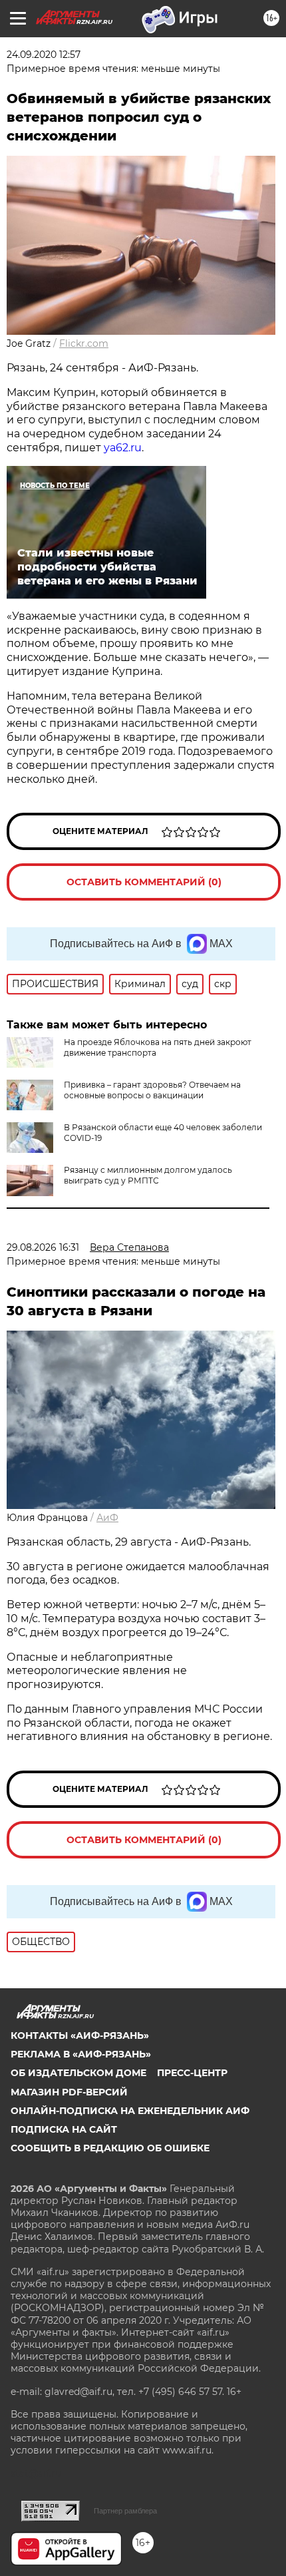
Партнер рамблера (125, 2511)
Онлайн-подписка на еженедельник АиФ (130, 2111)
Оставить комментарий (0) (144, 882)
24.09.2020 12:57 (44, 55)
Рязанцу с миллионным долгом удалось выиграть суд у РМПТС (148, 1175)
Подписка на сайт (64, 2129)
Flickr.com (84, 343)
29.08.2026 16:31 (43, 1247)
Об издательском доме (78, 2073)
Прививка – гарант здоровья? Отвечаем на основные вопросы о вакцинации (152, 1090)
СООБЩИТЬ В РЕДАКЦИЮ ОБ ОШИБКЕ (110, 2148)
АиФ (107, 1518)
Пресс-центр (192, 2073)
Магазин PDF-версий (69, 2092)
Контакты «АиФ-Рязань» (80, 2036)
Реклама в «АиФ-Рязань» (81, 2054)
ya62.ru (123, 448)
